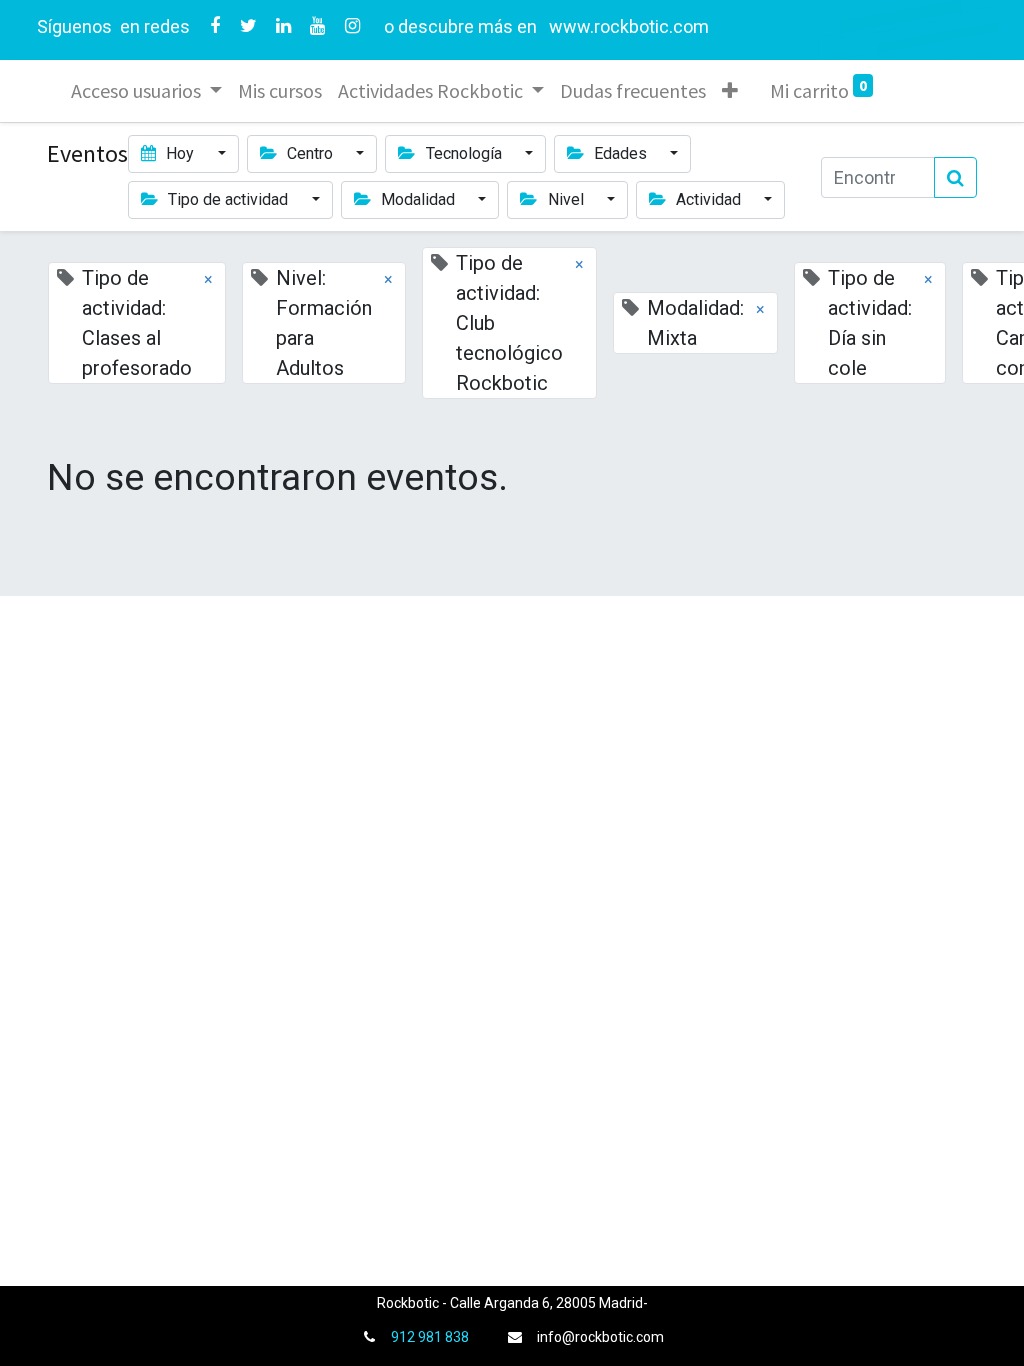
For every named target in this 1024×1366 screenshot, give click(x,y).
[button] (730, 91)
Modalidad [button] (418, 199)
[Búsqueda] (955, 177)
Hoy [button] (180, 153)
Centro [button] (310, 153)
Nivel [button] (566, 199)
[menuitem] (280, 91)
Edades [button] (620, 153)
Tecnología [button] (464, 153)
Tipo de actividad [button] (228, 199)
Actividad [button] (708, 199)
